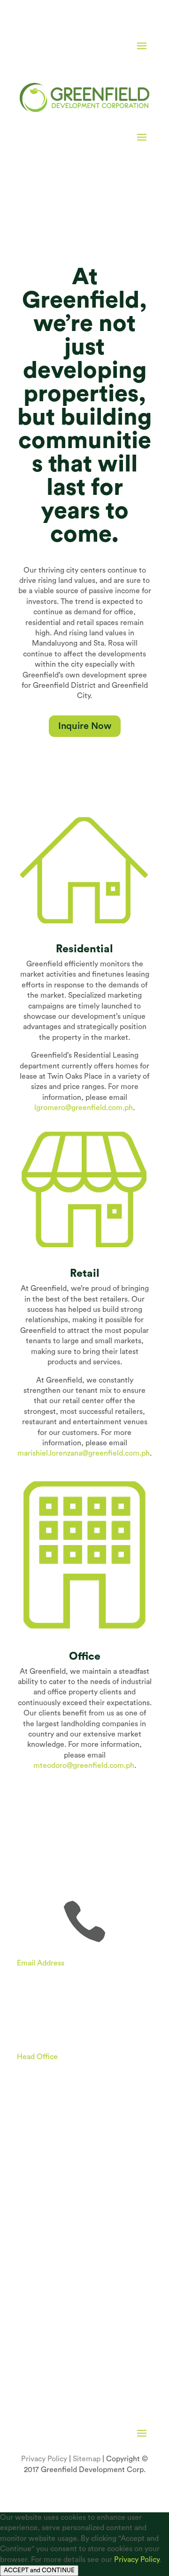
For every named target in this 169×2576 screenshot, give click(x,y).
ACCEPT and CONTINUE (39, 2570)
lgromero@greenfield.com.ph (84, 1108)
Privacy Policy (44, 2459)
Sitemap (87, 2459)
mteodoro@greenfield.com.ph (84, 1766)
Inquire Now (85, 726)
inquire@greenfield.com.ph (62, 1973)
